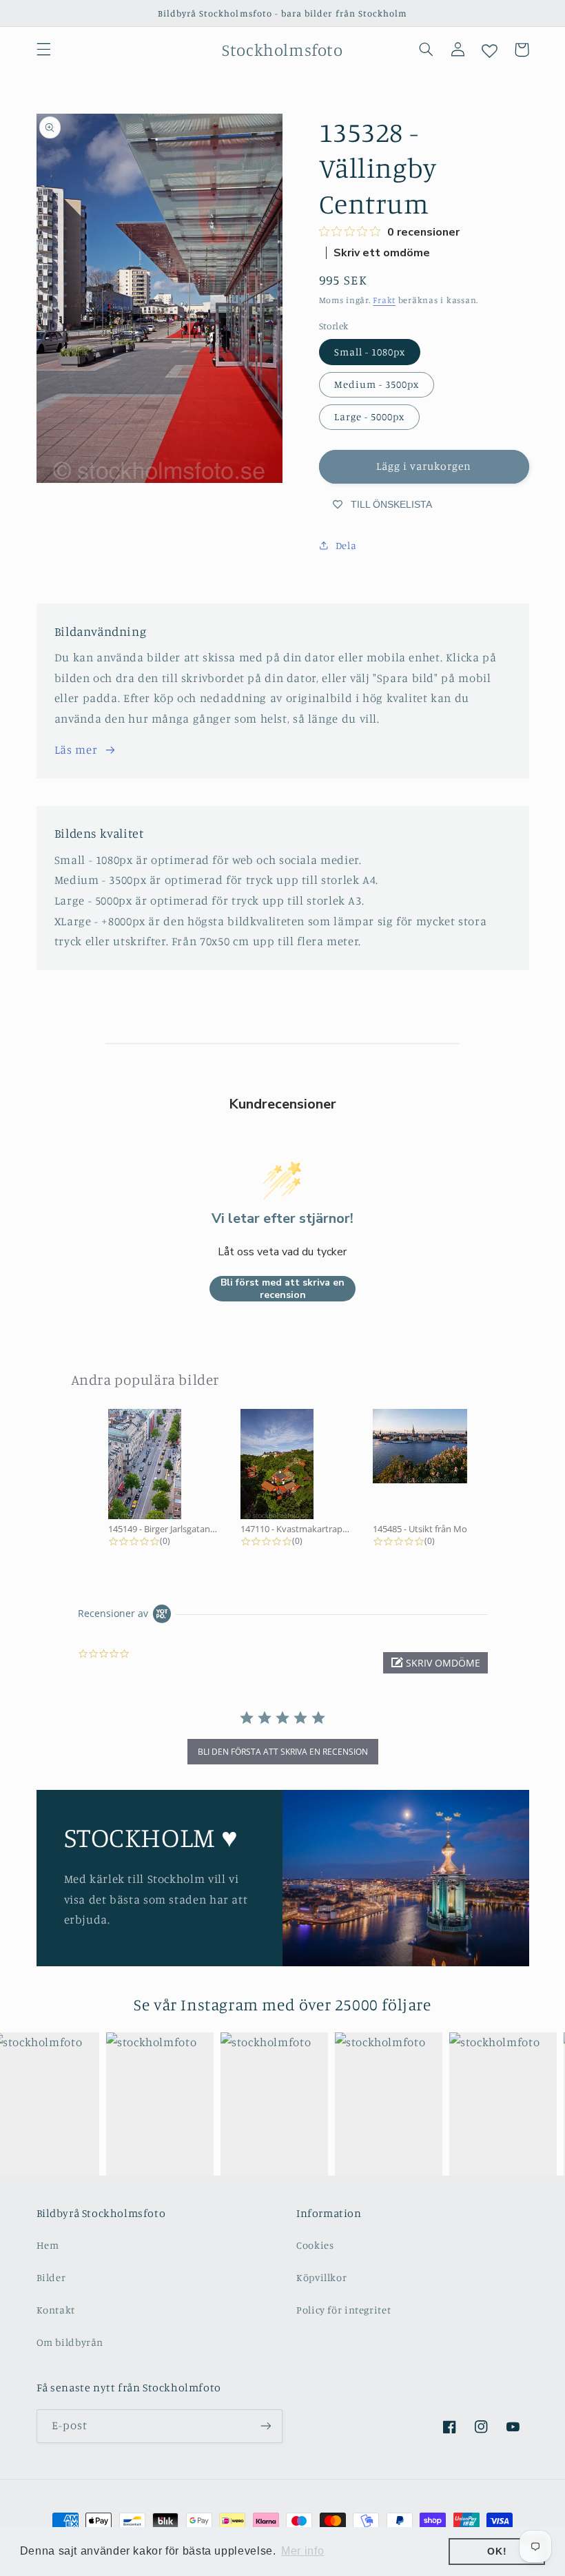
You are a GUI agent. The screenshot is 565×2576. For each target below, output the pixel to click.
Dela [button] (346, 545)
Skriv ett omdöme (382, 253)
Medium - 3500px (377, 384)
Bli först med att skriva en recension (282, 1289)
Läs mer (76, 750)
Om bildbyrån (70, 2342)
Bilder (51, 2277)
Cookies (315, 2245)
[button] (43, 50)
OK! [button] (497, 2551)
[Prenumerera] (266, 2426)
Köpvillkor (321, 2277)
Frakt (384, 300)
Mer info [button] (302, 2551)
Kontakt (56, 2310)
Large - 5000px (370, 416)
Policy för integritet (343, 2310)
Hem (48, 2245)
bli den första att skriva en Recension (283, 1752)
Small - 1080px (370, 352)
